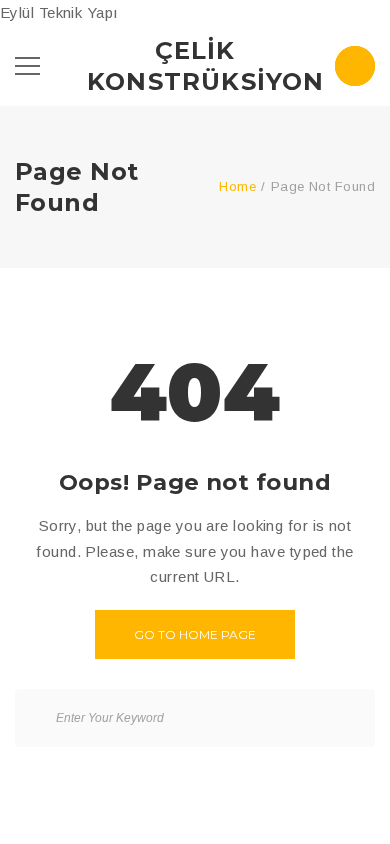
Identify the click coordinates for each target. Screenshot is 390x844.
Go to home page (195, 634)
